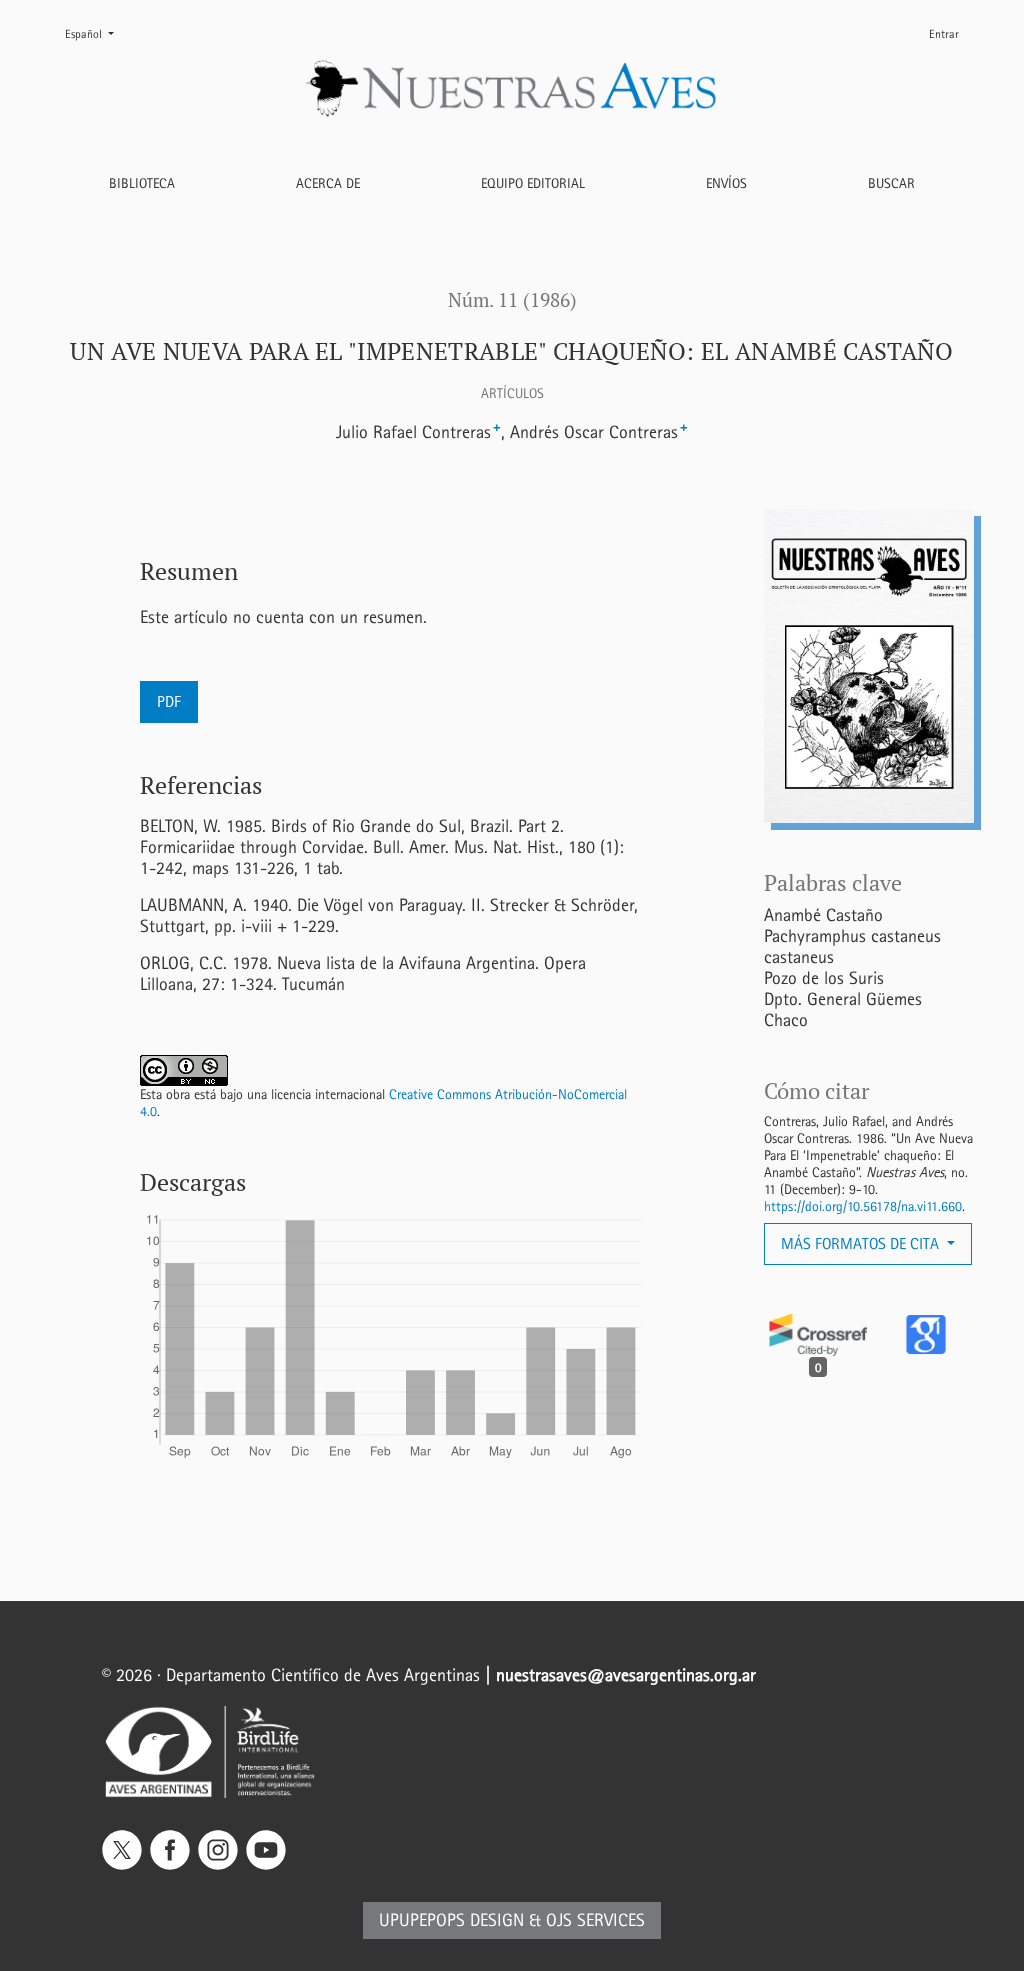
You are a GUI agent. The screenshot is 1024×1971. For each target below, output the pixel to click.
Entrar (944, 34)
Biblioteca (142, 183)
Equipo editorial (533, 183)
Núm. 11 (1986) (512, 300)
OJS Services (595, 1920)
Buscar (891, 183)
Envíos (726, 183)
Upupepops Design (451, 1920)
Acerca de (328, 183)
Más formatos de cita (862, 1243)
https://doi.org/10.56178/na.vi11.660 (863, 1206)
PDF (169, 701)
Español (97, 33)
